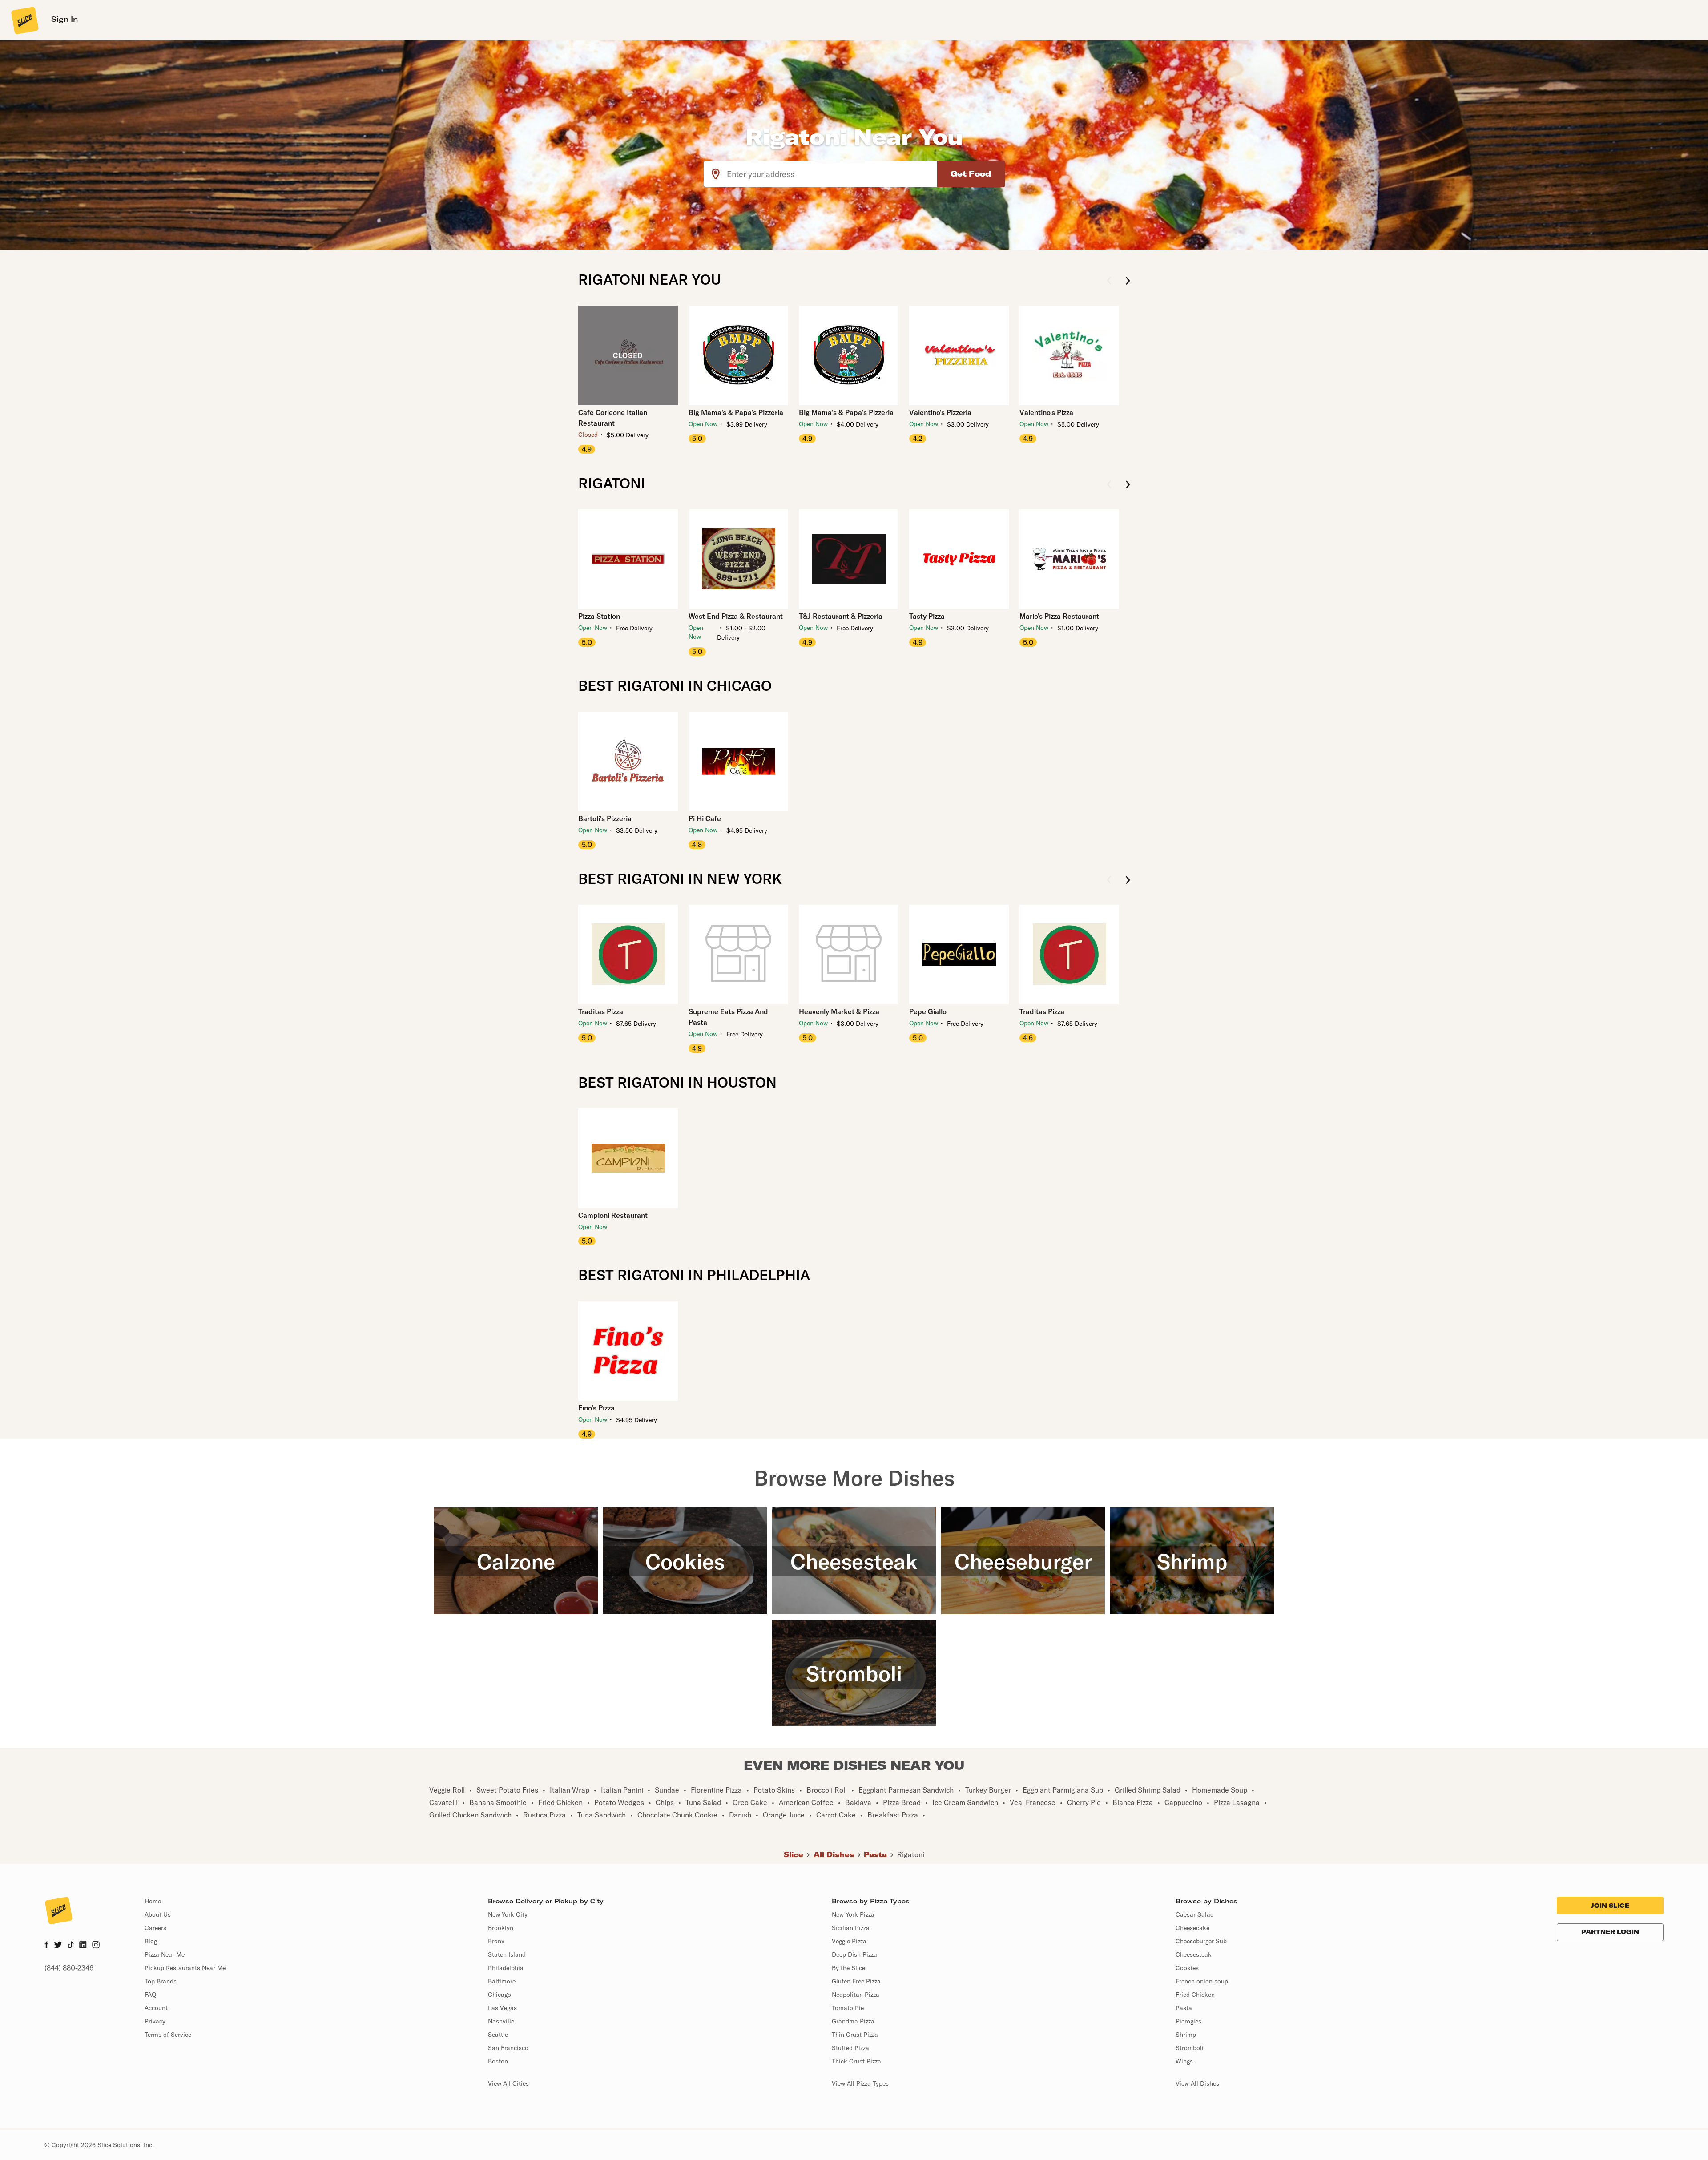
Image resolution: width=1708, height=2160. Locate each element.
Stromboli (1190, 2048)
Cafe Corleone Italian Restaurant (613, 418)
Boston (498, 2061)
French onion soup (1202, 1981)
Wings (1184, 2061)
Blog (151, 1941)
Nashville (501, 2021)
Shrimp (1186, 2035)
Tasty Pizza (927, 616)
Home (153, 1901)
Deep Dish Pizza (854, 1954)
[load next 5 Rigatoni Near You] (1128, 281)
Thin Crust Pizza (855, 2035)
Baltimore (502, 1981)
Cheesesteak (1194, 1954)
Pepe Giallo (928, 1011)
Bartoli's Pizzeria (605, 818)
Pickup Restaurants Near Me (185, 1968)
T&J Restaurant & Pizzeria (841, 616)
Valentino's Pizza (1046, 412)
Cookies (1187, 1968)
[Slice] (24, 20)
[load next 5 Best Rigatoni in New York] (1128, 881)
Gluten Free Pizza (856, 1981)
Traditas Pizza (601, 1011)
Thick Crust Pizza (856, 2061)
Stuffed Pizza (850, 2048)
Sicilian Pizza (851, 1928)
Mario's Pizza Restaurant (1059, 616)
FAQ (150, 1995)
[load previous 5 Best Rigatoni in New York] (1109, 881)
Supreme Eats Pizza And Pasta (728, 1017)
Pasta (875, 1854)
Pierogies (1188, 2021)
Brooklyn (501, 1928)
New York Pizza (853, 1914)
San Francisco (508, 2048)
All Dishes (834, 1854)
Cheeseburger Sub (1201, 1941)
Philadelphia (506, 1968)
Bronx (496, 1941)
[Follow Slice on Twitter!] (58, 1946)
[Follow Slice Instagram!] (96, 1946)
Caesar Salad (1195, 1914)
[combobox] (832, 174)
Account (156, 2008)
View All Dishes (1197, 2083)
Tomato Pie (848, 2008)
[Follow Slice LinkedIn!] (83, 1946)
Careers (155, 1928)
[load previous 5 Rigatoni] (1109, 485)
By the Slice (848, 1968)
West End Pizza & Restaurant (736, 616)
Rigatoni (911, 1854)
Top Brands (161, 1981)
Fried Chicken (1195, 1995)
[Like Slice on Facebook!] (46, 1946)
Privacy (155, 2021)
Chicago (500, 1995)
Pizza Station (599, 616)
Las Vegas (502, 2008)
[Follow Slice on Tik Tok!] (71, 1946)
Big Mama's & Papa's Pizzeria (736, 412)
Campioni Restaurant (613, 1215)
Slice (794, 1854)
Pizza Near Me (165, 1954)
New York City (508, 1914)
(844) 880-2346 (69, 1968)
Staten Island (507, 1954)
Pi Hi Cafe (705, 818)
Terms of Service (168, 2035)
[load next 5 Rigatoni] (1128, 485)
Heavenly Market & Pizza (839, 1011)
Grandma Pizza (853, 2021)
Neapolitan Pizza (856, 1995)
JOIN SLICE (1610, 1906)
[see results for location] (716, 174)
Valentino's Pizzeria (940, 412)
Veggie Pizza (849, 1941)
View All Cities (508, 2083)
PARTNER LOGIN (1610, 1932)
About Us (158, 1914)
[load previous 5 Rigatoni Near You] (1109, 281)
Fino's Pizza (596, 1408)
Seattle (498, 2035)
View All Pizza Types (860, 2083)
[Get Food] (971, 174)
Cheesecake (1192, 1928)
